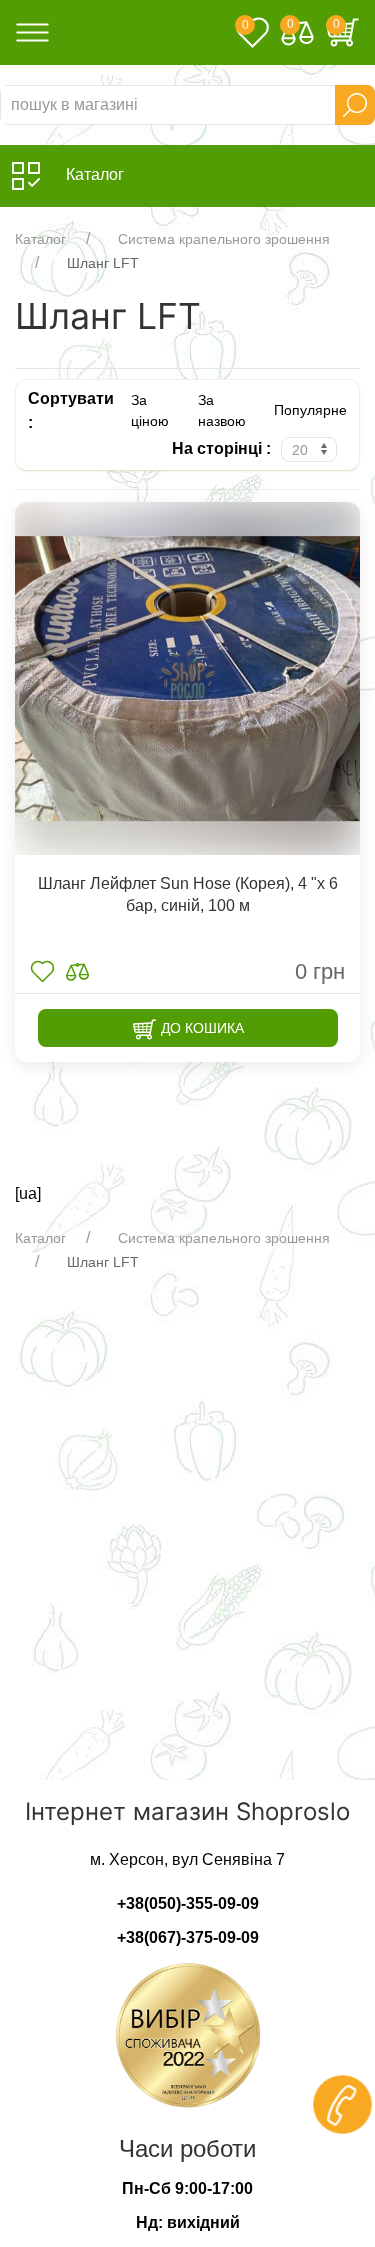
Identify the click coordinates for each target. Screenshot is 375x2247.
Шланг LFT (103, 263)
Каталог (40, 239)
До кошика (200, 1028)
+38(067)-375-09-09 (188, 1937)
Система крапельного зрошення (224, 239)
